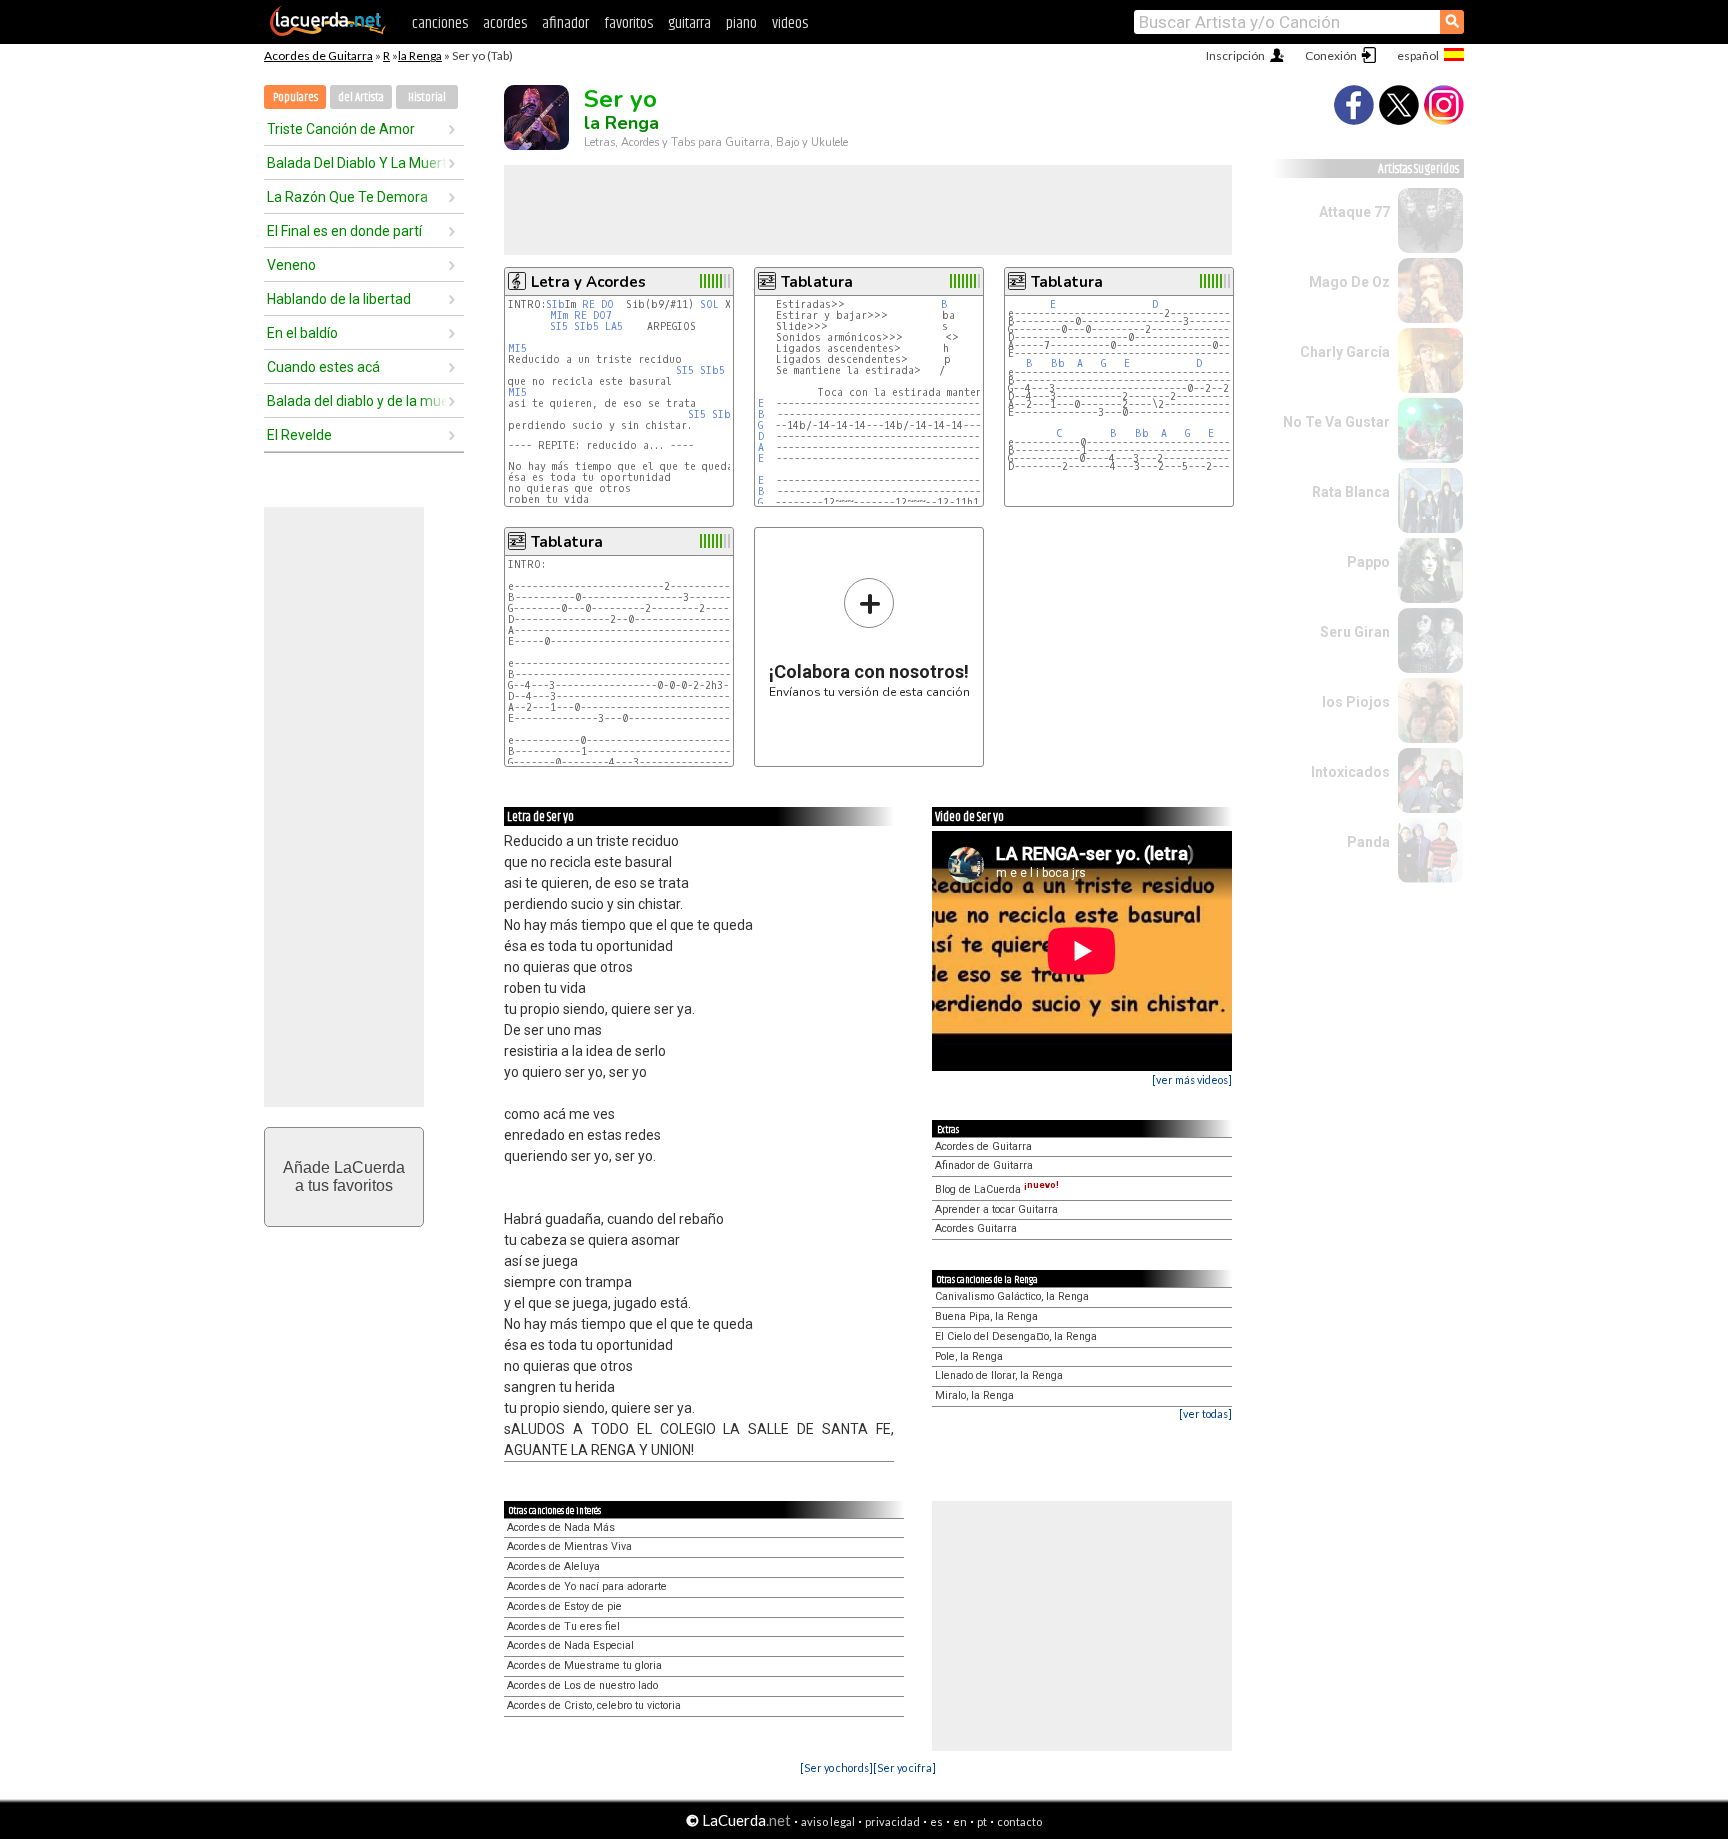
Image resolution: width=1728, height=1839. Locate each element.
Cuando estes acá (323, 367)
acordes (505, 23)
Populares (295, 97)
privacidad (892, 1821)
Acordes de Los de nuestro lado (582, 1685)
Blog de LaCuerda (997, 1189)
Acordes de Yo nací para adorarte (587, 1586)
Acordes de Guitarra (318, 55)
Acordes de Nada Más (561, 1527)
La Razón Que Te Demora (347, 197)
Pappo (1368, 562)
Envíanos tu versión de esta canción (869, 637)
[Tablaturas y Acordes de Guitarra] (328, 32)
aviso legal (828, 1821)
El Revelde (299, 435)
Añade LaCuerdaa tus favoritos (344, 1176)
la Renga (420, 55)
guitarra (689, 23)
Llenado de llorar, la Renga (999, 1375)
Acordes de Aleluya (553, 1566)
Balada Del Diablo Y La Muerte (357, 163)
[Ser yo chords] (836, 1767)
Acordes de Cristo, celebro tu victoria (594, 1705)
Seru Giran (1355, 632)
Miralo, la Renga (974, 1395)
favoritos (628, 23)
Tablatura (817, 282)
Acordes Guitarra (976, 1228)
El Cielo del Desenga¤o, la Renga (1016, 1336)
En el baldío (302, 333)
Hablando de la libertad (339, 299)
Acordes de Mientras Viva (569, 1546)
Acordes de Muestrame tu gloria (584, 1665)
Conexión (1331, 55)
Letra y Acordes (588, 282)
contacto (1019, 1821)
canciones (440, 23)
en (960, 1821)
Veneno (291, 265)
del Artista (361, 97)
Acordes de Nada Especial (570, 1645)
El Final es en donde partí (344, 231)
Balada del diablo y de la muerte (357, 401)
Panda (1368, 842)
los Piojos (1356, 702)
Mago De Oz (1349, 282)
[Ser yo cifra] (904, 1767)
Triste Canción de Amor (341, 129)
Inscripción (1235, 55)
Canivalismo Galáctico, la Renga (1012, 1296)
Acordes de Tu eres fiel (563, 1626)
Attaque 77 (1354, 212)
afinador (565, 23)
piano (741, 23)
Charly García (1345, 352)
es (936, 1821)
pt (982, 1821)
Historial (427, 97)
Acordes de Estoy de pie (564, 1606)
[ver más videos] (1192, 1079)
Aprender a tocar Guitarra (996, 1209)
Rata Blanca (1351, 492)
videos (790, 23)
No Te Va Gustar (1336, 422)
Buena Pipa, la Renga (986, 1316)
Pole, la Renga (969, 1356)
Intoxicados (1350, 772)
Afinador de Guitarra (984, 1165)
